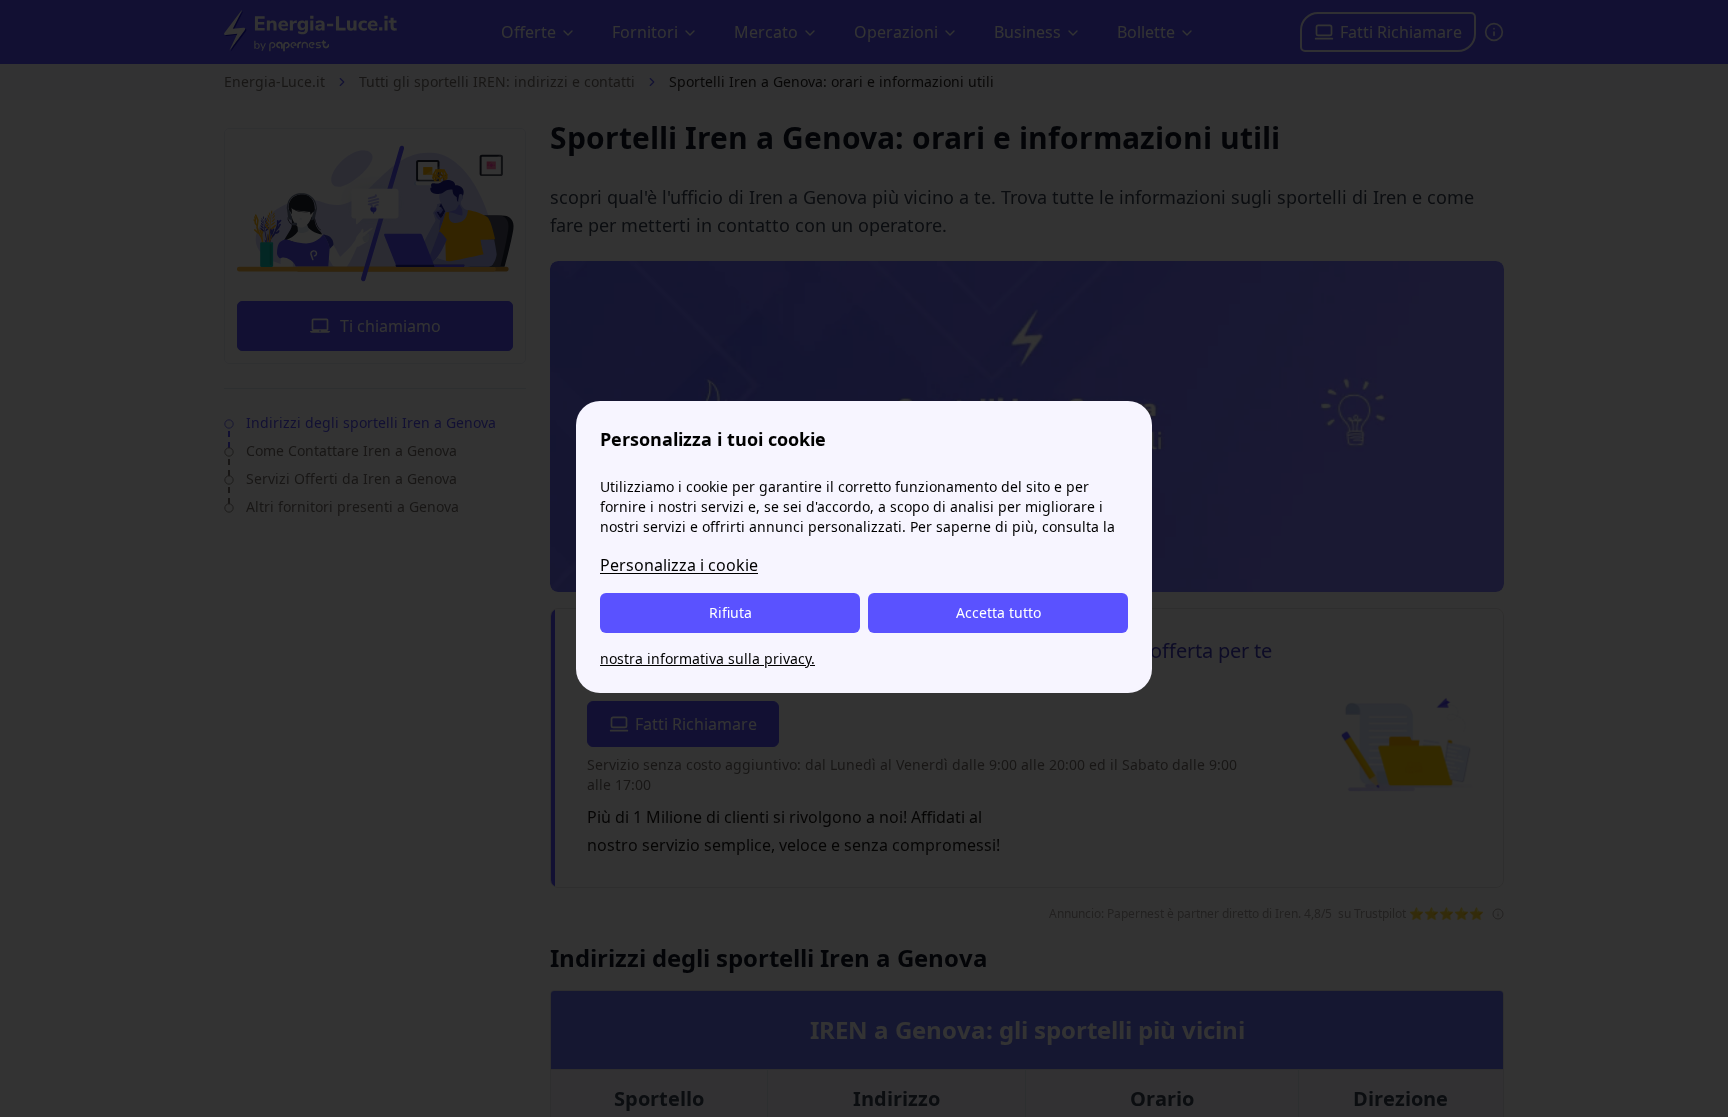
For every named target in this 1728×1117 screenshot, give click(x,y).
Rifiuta (730, 612)
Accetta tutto (998, 612)
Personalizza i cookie (679, 565)
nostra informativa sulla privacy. (707, 658)
